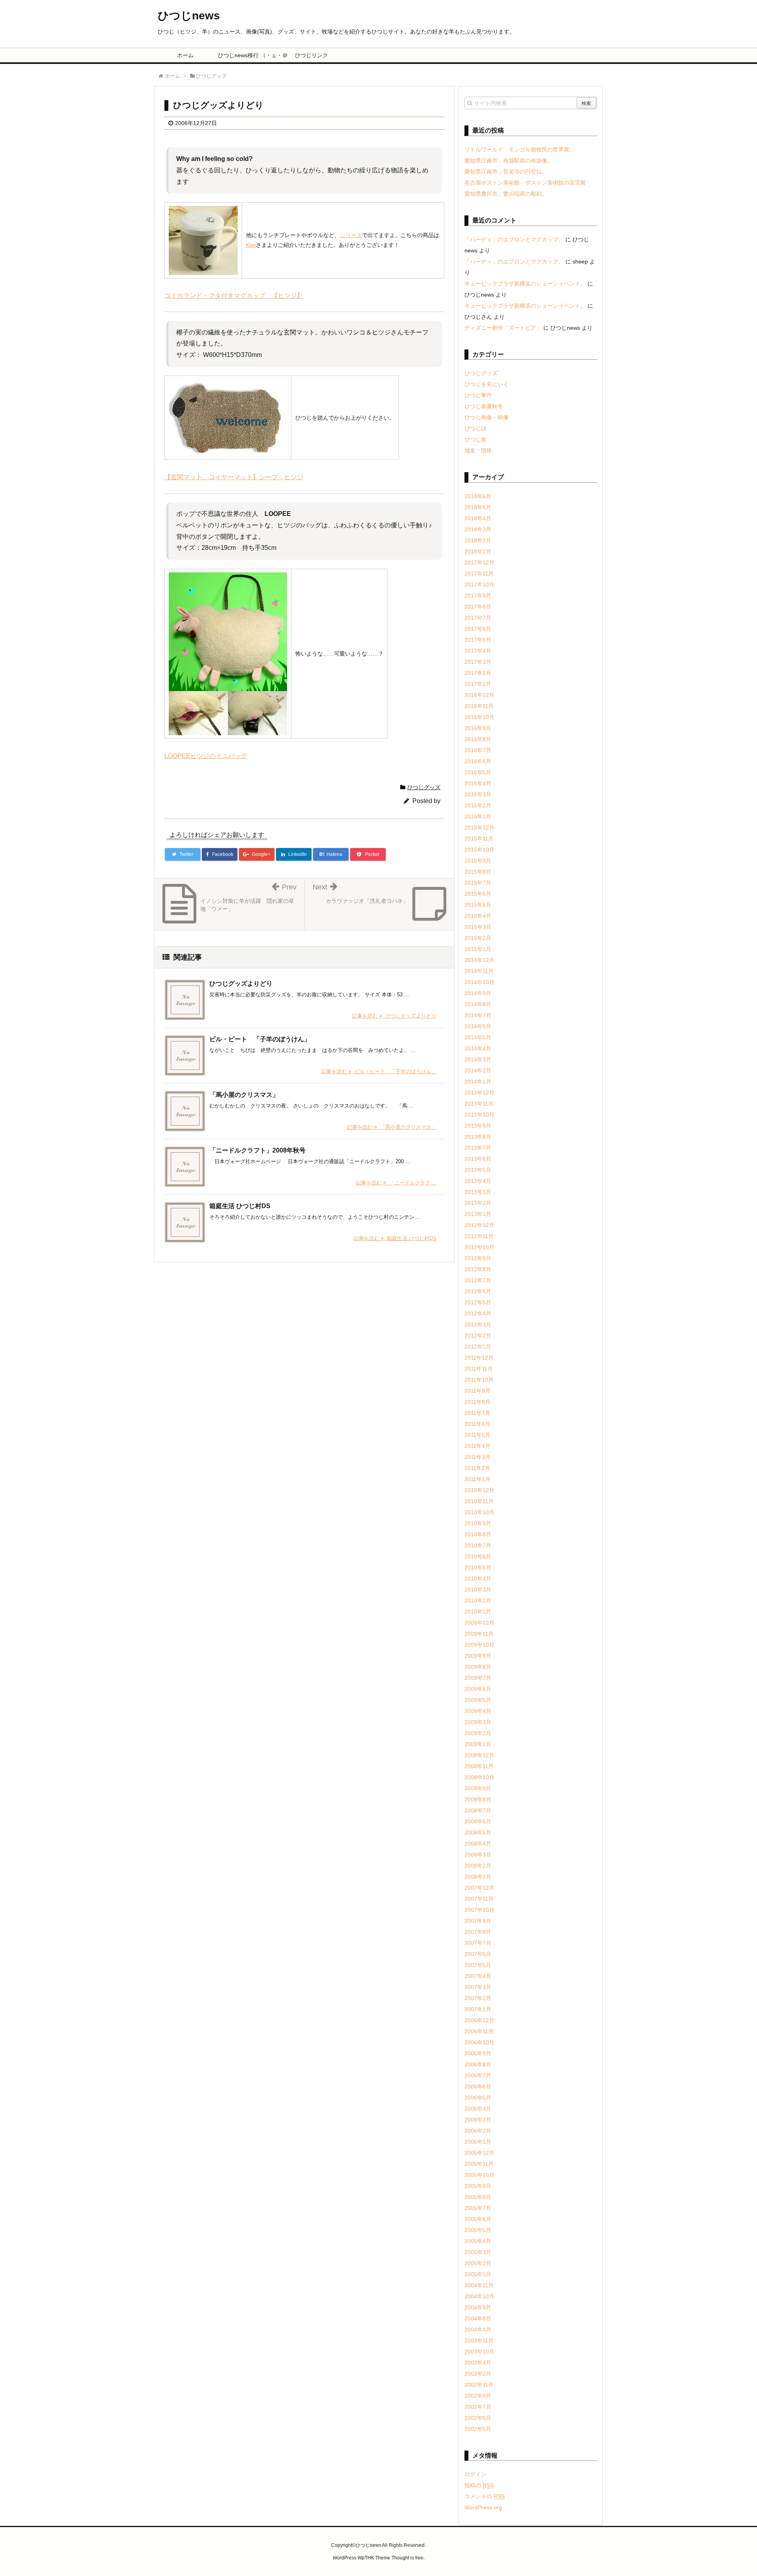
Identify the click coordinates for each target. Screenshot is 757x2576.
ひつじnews (189, 16)
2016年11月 (479, 706)
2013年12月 (479, 1093)
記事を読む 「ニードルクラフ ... (396, 1183)
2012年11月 (479, 1236)
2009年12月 (479, 1623)
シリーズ (351, 235)
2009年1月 (478, 1744)
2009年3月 (478, 1722)
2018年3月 (478, 529)
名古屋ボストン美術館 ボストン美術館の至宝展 (525, 183)
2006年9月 (478, 2053)
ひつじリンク (311, 55)
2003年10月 (479, 2352)
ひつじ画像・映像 (487, 417)
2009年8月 (478, 1667)
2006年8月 (478, 2064)
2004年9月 (478, 2307)
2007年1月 (478, 2009)
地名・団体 (478, 450)
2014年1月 (478, 1082)
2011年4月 (477, 1446)
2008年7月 (478, 1810)
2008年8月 (478, 1799)
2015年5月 (478, 905)
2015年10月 (479, 850)
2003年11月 (479, 2341)
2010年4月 (478, 1578)
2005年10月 (479, 2175)
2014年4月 (478, 1048)
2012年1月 (478, 1347)
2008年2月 (478, 1866)
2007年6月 (478, 1954)
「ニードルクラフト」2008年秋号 (257, 1150)
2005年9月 (478, 2186)
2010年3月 (478, 1590)
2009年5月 (478, 1700)
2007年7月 (478, 1943)
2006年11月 (479, 2031)
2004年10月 (479, 2296)
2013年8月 (478, 1137)
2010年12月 (479, 1490)
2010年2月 (478, 1601)
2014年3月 (478, 1059)
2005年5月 (478, 2230)
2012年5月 (478, 1302)
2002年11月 (479, 2385)
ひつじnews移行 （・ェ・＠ (249, 55)
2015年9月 (478, 861)
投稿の (479, 2485)
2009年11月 (479, 1634)
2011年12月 (479, 1358)
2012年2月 (478, 1336)
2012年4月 (478, 1313)
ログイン (475, 2474)
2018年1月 (478, 551)
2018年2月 (478, 540)
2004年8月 (478, 2318)
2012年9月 (478, 1258)
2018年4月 (478, 518)
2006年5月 (478, 2098)
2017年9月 (478, 596)
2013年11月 (479, 1104)
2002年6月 (478, 2418)
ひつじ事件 (478, 395)
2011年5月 (477, 1435)
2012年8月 (478, 1269)
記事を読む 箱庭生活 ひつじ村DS (395, 1238)
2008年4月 (478, 1844)
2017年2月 (478, 673)
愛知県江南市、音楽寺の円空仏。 (506, 172)
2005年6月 (478, 2219)
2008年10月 (479, 1777)
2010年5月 (478, 1567)
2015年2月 (478, 938)
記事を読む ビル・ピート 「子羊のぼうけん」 (379, 1071)
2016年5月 (478, 772)
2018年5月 (478, 507)
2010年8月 (478, 1534)
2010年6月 (478, 1556)
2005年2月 (478, 2263)
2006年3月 (478, 2120)
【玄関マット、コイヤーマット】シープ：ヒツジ (234, 477)
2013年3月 (478, 1192)
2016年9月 (478, 728)
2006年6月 (478, 2087)
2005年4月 (478, 2241)
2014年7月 (478, 1015)
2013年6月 (478, 1159)
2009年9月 (478, 1656)
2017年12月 (479, 562)
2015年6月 (478, 894)
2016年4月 (478, 783)
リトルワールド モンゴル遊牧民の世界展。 (520, 149)
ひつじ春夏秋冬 (484, 406)
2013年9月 (478, 1126)
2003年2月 (478, 2374)
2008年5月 (478, 1833)
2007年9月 (478, 1921)
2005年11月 (479, 2164)
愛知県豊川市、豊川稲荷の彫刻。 (506, 194)
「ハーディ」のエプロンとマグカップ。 (514, 239)
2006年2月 (478, 2131)
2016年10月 (479, 717)
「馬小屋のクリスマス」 (244, 1095)
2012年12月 (479, 1225)
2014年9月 (478, 993)
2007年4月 (478, 1976)
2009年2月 (478, 1733)
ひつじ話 (475, 428)
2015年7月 (478, 883)
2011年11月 (479, 1369)
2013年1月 (478, 1214)
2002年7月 (478, 2407)
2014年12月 (479, 960)
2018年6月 (478, 496)
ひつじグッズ (424, 787)
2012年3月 (478, 1324)
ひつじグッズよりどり (241, 984)
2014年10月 (479, 982)
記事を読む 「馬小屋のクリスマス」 (392, 1127)
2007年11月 (479, 1899)
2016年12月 (479, 695)
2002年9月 (478, 2396)
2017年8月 (478, 607)
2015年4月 (478, 916)
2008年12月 (479, 1755)
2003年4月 (478, 2363)
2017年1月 (478, 684)
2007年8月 (478, 1932)
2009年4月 (478, 1711)
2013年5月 (478, 1170)
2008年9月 (478, 1788)
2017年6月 (478, 629)
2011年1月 (477, 1479)
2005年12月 (479, 2153)
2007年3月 (478, 1987)
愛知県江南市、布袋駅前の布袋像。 (509, 161)
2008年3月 (478, 1855)
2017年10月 (479, 585)
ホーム (185, 55)
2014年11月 (479, 971)
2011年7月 (477, 1413)
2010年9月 (478, 1523)
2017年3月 (478, 662)
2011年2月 (477, 1468)
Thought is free (407, 2558)
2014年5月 (478, 1037)
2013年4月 (478, 1181)
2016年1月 (478, 816)
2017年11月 (479, 573)
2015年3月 (478, 927)
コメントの (485, 2496)
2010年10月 (479, 1512)
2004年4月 (478, 2329)
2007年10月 (479, 1910)
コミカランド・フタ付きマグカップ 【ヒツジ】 (234, 296)
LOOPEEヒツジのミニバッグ (206, 756)
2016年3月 (478, 794)
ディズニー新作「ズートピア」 (503, 328)
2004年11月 (479, 2285)
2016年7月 (478, 750)
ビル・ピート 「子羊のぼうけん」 (260, 1039)
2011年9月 (477, 1391)
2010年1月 (478, 1612)
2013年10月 (479, 1115)
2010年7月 (478, 1545)
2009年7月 (478, 1678)
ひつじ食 (475, 439)
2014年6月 (478, 1026)
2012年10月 (479, 1247)
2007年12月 (479, 1888)
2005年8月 (478, 2197)
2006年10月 (479, 2042)
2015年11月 (479, 839)
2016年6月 (478, 761)
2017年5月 (478, 640)
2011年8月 (477, 1402)
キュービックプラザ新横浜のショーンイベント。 (525, 284)
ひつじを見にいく (487, 384)
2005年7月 (478, 2208)
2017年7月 (478, 618)
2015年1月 (478, 949)
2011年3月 (477, 1457)
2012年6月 (478, 1291)
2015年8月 (478, 872)
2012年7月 (478, 1280)
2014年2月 (478, 1070)
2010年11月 (479, 1501)
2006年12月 (479, 2020)
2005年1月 (478, 2274)
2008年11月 (479, 1766)
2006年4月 (478, 2109)
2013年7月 (478, 1148)
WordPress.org (483, 2507)
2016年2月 (478, 805)
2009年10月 (479, 1645)
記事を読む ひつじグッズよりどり (394, 1016)
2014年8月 (478, 1004)
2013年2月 (478, 1203)
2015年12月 (479, 828)
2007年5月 (478, 1965)
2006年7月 (478, 2075)
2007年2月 (478, 1998)
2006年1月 (478, 2142)
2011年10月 (479, 1380)
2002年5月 (478, 2429)
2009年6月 (478, 1689)
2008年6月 (478, 1821)
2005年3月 (478, 2252)
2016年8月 (478, 739)
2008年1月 (478, 1877)
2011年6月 (477, 1424)
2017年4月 (478, 651)
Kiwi (251, 245)
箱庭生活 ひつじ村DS (240, 1206)
